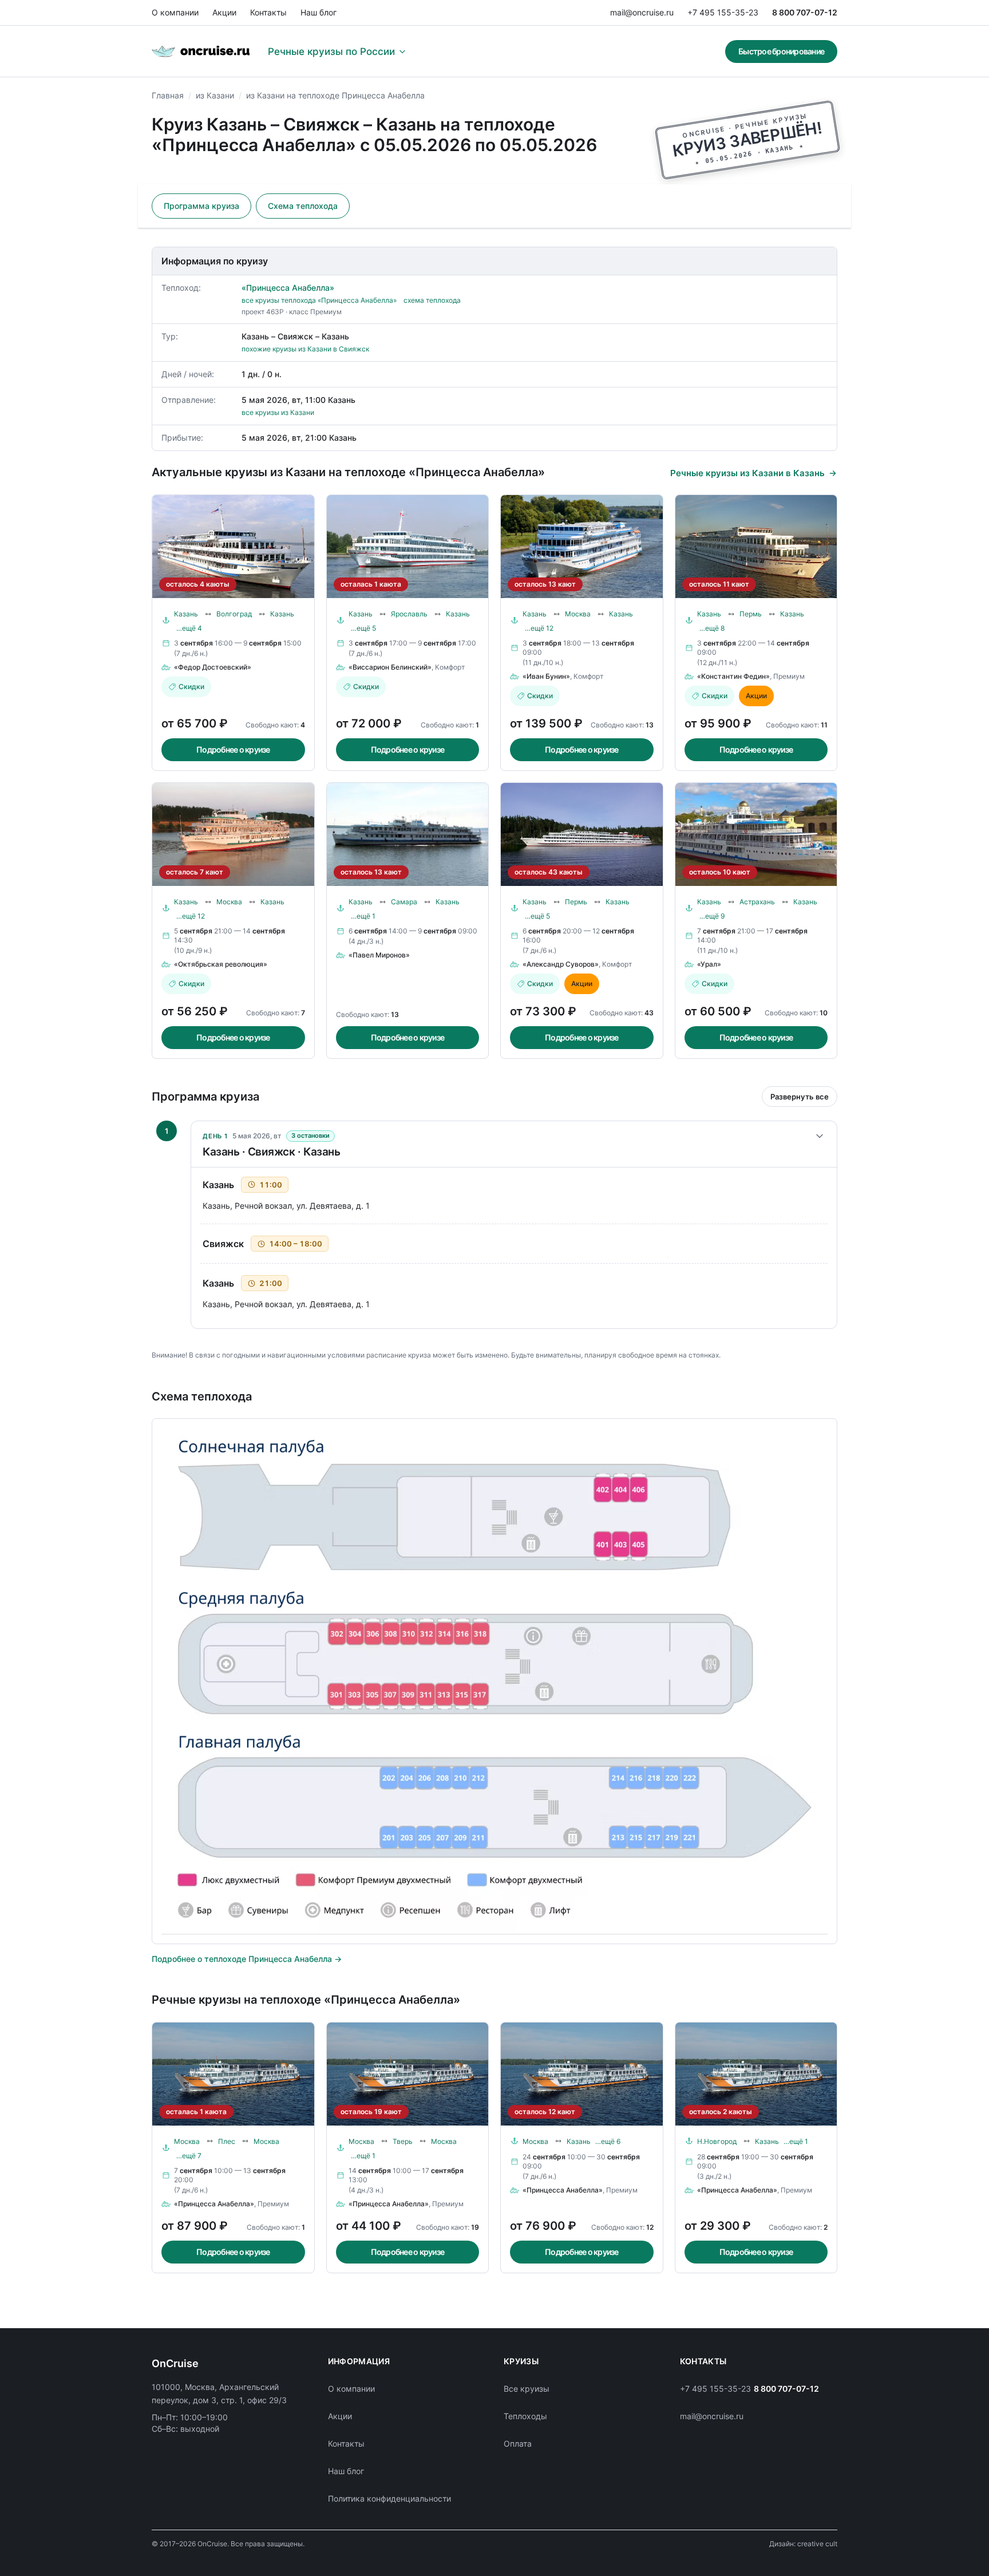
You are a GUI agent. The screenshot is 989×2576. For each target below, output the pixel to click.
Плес (227, 2141)
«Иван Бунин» (546, 676)
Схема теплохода (303, 206)
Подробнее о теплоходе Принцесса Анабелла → (247, 1959)
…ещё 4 (189, 628)
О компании (175, 12)
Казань (186, 614)
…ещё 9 (712, 916)
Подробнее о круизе (233, 749)
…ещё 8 (712, 628)
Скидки (191, 686)
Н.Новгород (717, 2141)
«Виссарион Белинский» (390, 667)
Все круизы (527, 2389)
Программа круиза (201, 206)
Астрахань (757, 902)
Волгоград (234, 614)
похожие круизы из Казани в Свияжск (305, 349)
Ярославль (409, 614)
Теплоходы (525, 2416)
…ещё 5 (363, 628)
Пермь (751, 614)
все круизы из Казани (278, 412)
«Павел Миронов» (379, 955)
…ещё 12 (539, 628)
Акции (224, 12)
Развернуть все (800, 1097)
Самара (404, 902)
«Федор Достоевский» (213, 667)
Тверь (403, 2141)
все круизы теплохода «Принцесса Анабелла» (319, 300)
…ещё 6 (608, 2141)
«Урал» (709, 964)
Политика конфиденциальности (389, 2498)
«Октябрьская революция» (221, 964)
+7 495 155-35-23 (723, 12)
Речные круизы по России (331, 52)
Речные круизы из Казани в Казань (747, 473)
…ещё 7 (189, 2156)
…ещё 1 (363, 916)
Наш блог (319, 12)
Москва (578, 614)
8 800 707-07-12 (805, 12)
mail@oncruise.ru (642, 12)
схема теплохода (432, 300)
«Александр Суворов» (561, 964)
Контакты (268, 12)
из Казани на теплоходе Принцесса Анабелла (335, 95)
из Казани (215, 95)
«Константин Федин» (733, 676)
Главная (168, 95)
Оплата (518, 2444)
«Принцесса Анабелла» (288, 288)
